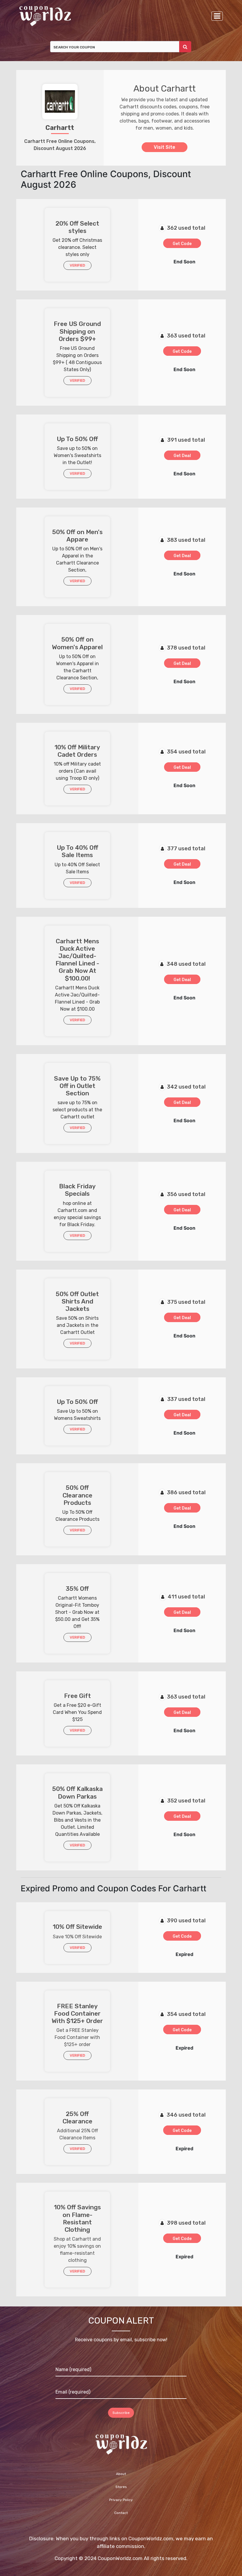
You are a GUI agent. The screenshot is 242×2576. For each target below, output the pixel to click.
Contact (121, 2513)
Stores (121, 2487)
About (121, 2474)
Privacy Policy (121, 2500)
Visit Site (165, 147)
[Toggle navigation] (217, 16)
